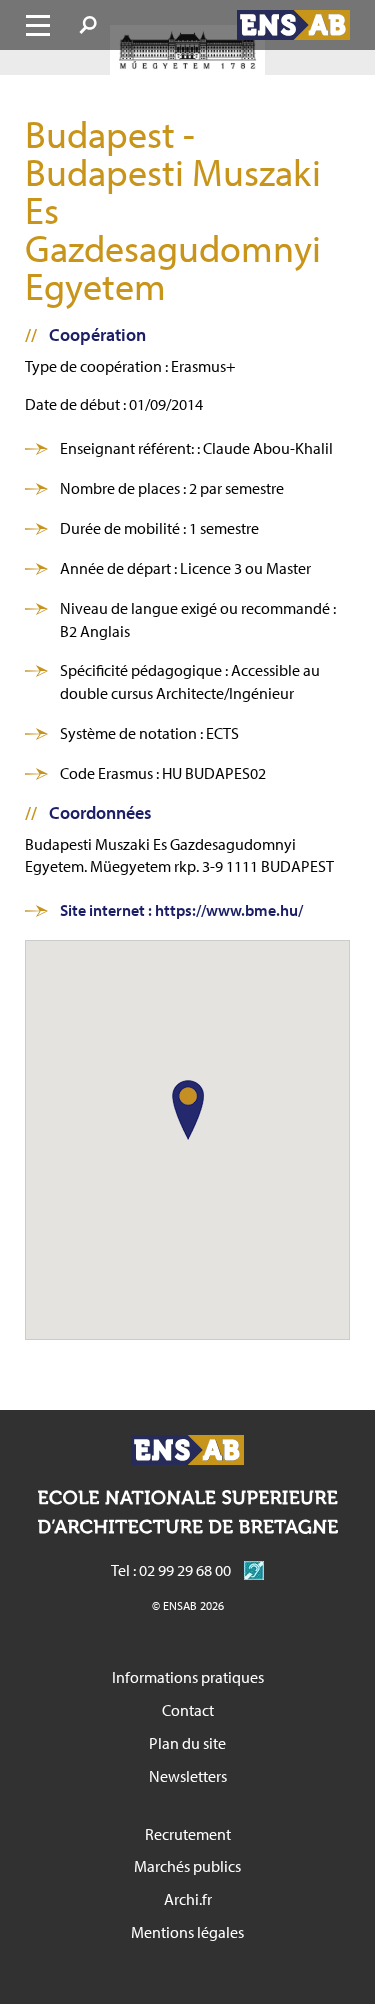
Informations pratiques (188, 1677)
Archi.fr (188, 1899)
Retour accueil (187, 1450)
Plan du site (187, 1743)
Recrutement (188, 1834)
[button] (188, 1110)
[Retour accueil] (294, 25)
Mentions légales (187, 1932)
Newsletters (188, 1776)
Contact (188, 1710)
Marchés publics (187, 1866)
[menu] (38, 25)
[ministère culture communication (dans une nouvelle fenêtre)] (249, 1570)
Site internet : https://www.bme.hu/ (181, 910)
